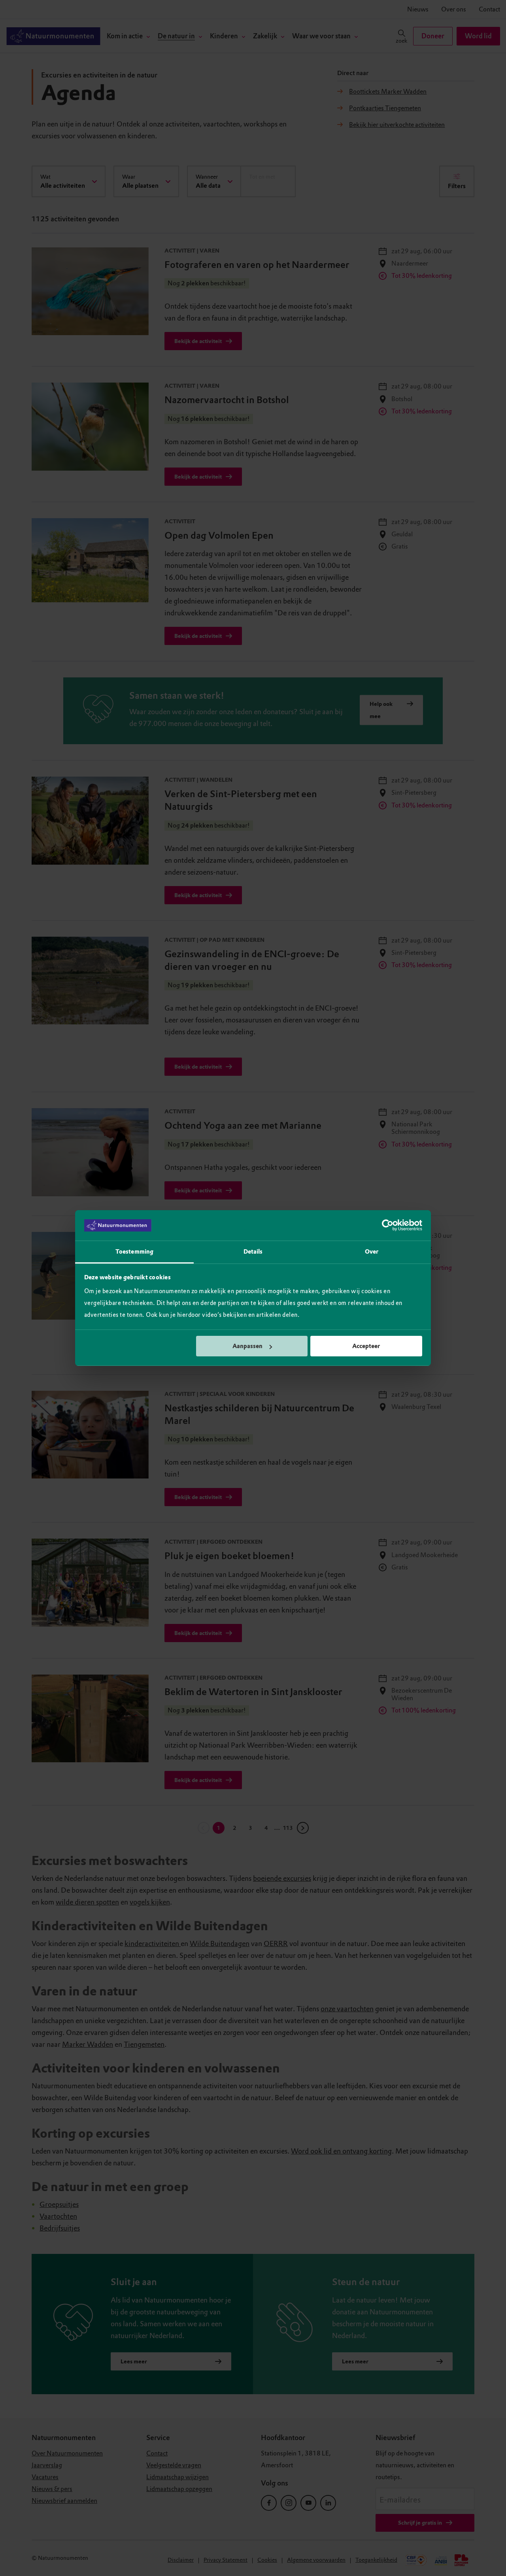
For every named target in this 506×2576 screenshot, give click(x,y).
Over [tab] (372, 1252)
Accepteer (366, 1346)
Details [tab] (253, 1252)
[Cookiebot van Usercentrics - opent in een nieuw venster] (388, 1226)
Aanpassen (247, 1346)
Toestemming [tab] (134, 1252)
